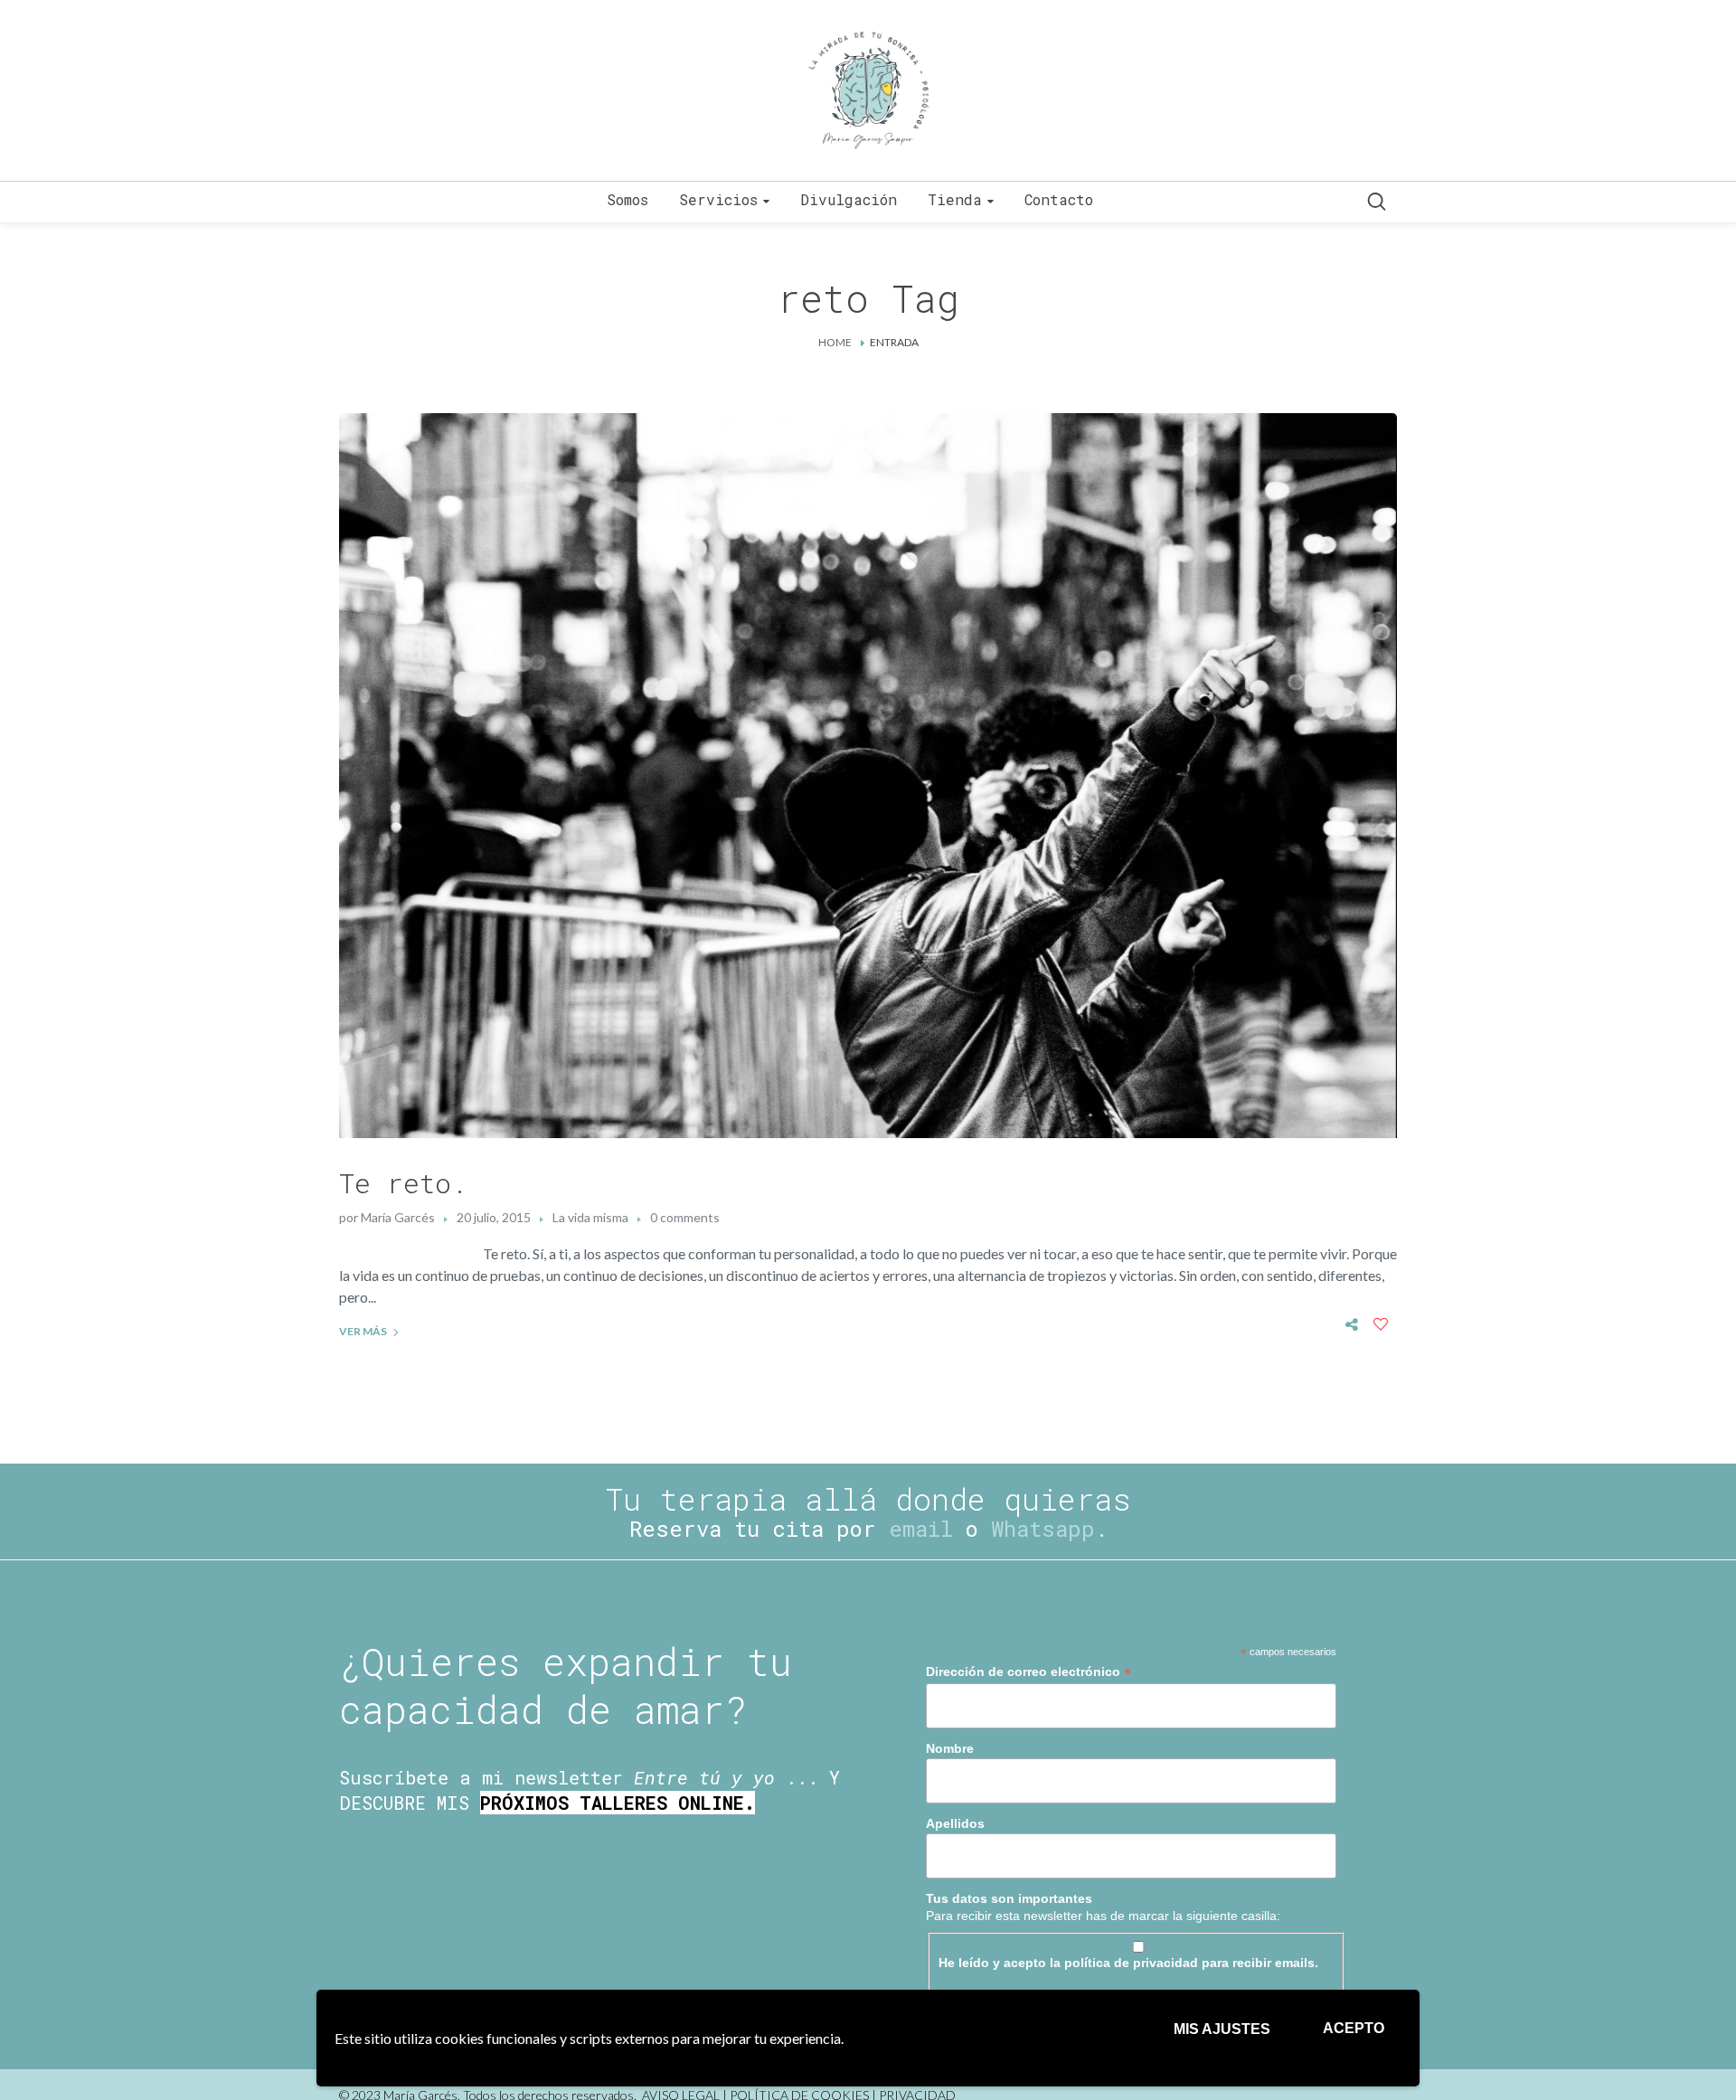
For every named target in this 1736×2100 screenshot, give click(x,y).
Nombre (950, 1748)
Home (835, 342)
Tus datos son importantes (1009, 1898)
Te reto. (403, 1183)
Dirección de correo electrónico (1028, 1672)
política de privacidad (1131, 1963)
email (921, 1529)
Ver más (363, 1331)
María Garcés (398, 1217)
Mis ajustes (1222, 2029)
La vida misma (590, 1217)
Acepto (1354, 2028)
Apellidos (955, 1823)
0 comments (685, 1217)
